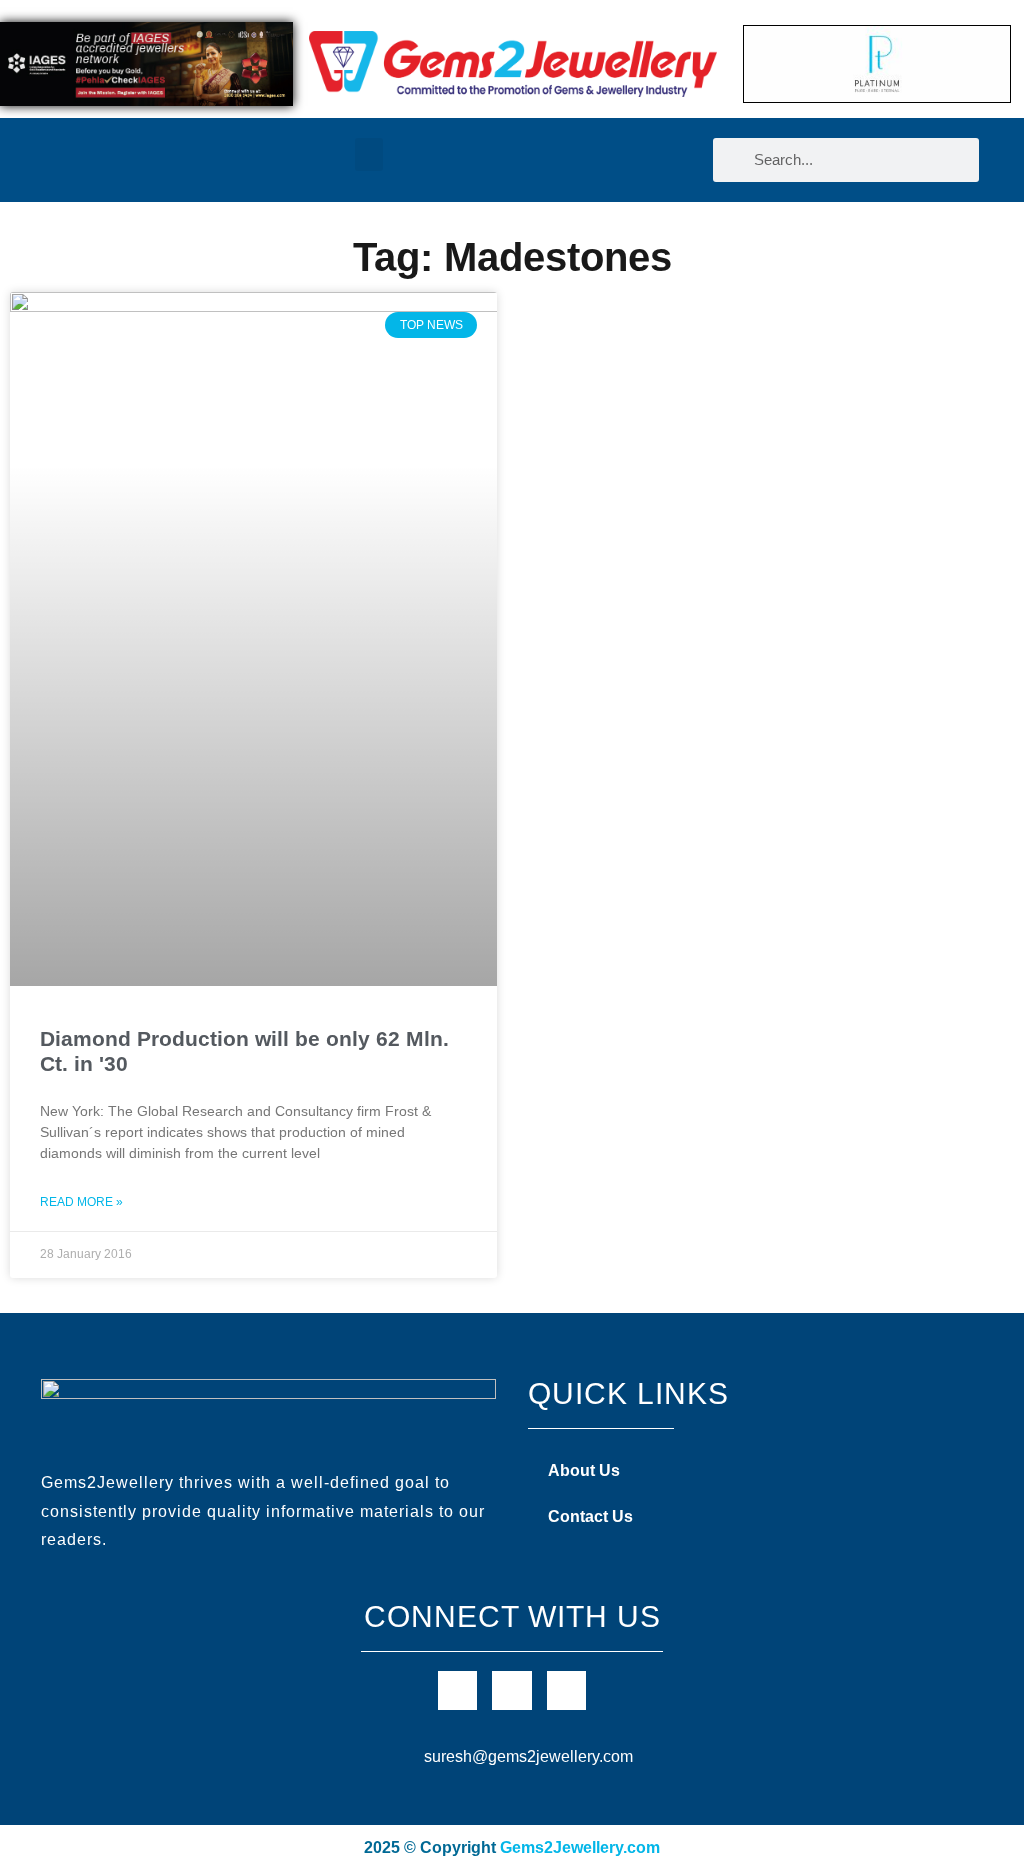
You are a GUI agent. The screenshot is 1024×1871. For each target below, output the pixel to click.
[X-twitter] (511, 1690)
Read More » (81, 1202)
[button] (369, 154)
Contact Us (590, 1516)
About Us (584, 1470)
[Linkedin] (566, 1690)
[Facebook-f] (457, 1690)
